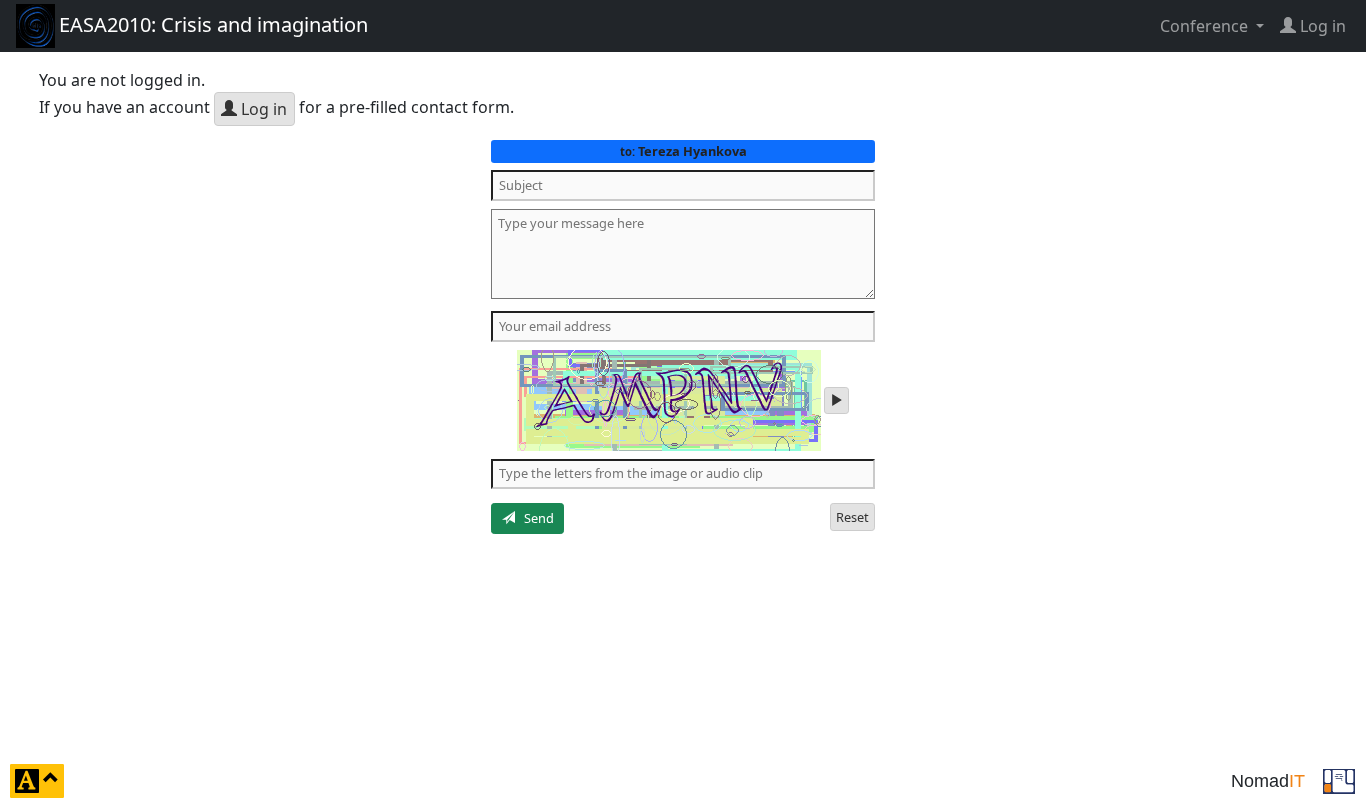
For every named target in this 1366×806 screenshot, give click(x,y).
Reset (852, 517)
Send (534, 518)
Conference (1206, 26)
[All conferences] (1339, 779)
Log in (262, 109)
